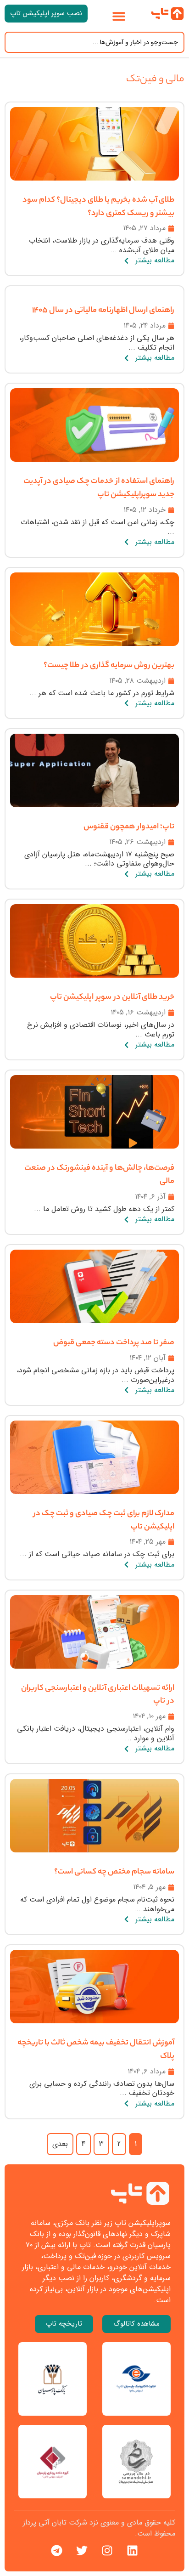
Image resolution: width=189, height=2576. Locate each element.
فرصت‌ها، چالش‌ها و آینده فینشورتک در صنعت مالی (99, 1175)
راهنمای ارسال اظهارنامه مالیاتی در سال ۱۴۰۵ (103, 311)
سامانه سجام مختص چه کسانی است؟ (114, 1873)
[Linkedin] (133, 2551)
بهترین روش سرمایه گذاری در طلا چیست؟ (109, 666)
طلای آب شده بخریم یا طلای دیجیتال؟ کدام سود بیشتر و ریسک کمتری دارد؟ (98, 207)
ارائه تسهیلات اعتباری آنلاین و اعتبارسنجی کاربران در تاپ (98, 1696)
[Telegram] (57, 2551)
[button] (119, 16)
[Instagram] (107, 2551)
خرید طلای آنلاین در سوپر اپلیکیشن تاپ (112, 998)
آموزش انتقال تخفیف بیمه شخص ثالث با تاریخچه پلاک (96, 2050)
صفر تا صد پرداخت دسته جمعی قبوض (114, 1343)
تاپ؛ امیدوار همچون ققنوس (129, 827)
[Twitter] (82, 2551)
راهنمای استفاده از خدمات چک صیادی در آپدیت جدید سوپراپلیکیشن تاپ (99, 489)
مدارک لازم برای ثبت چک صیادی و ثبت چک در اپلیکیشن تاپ (104, 1521)
